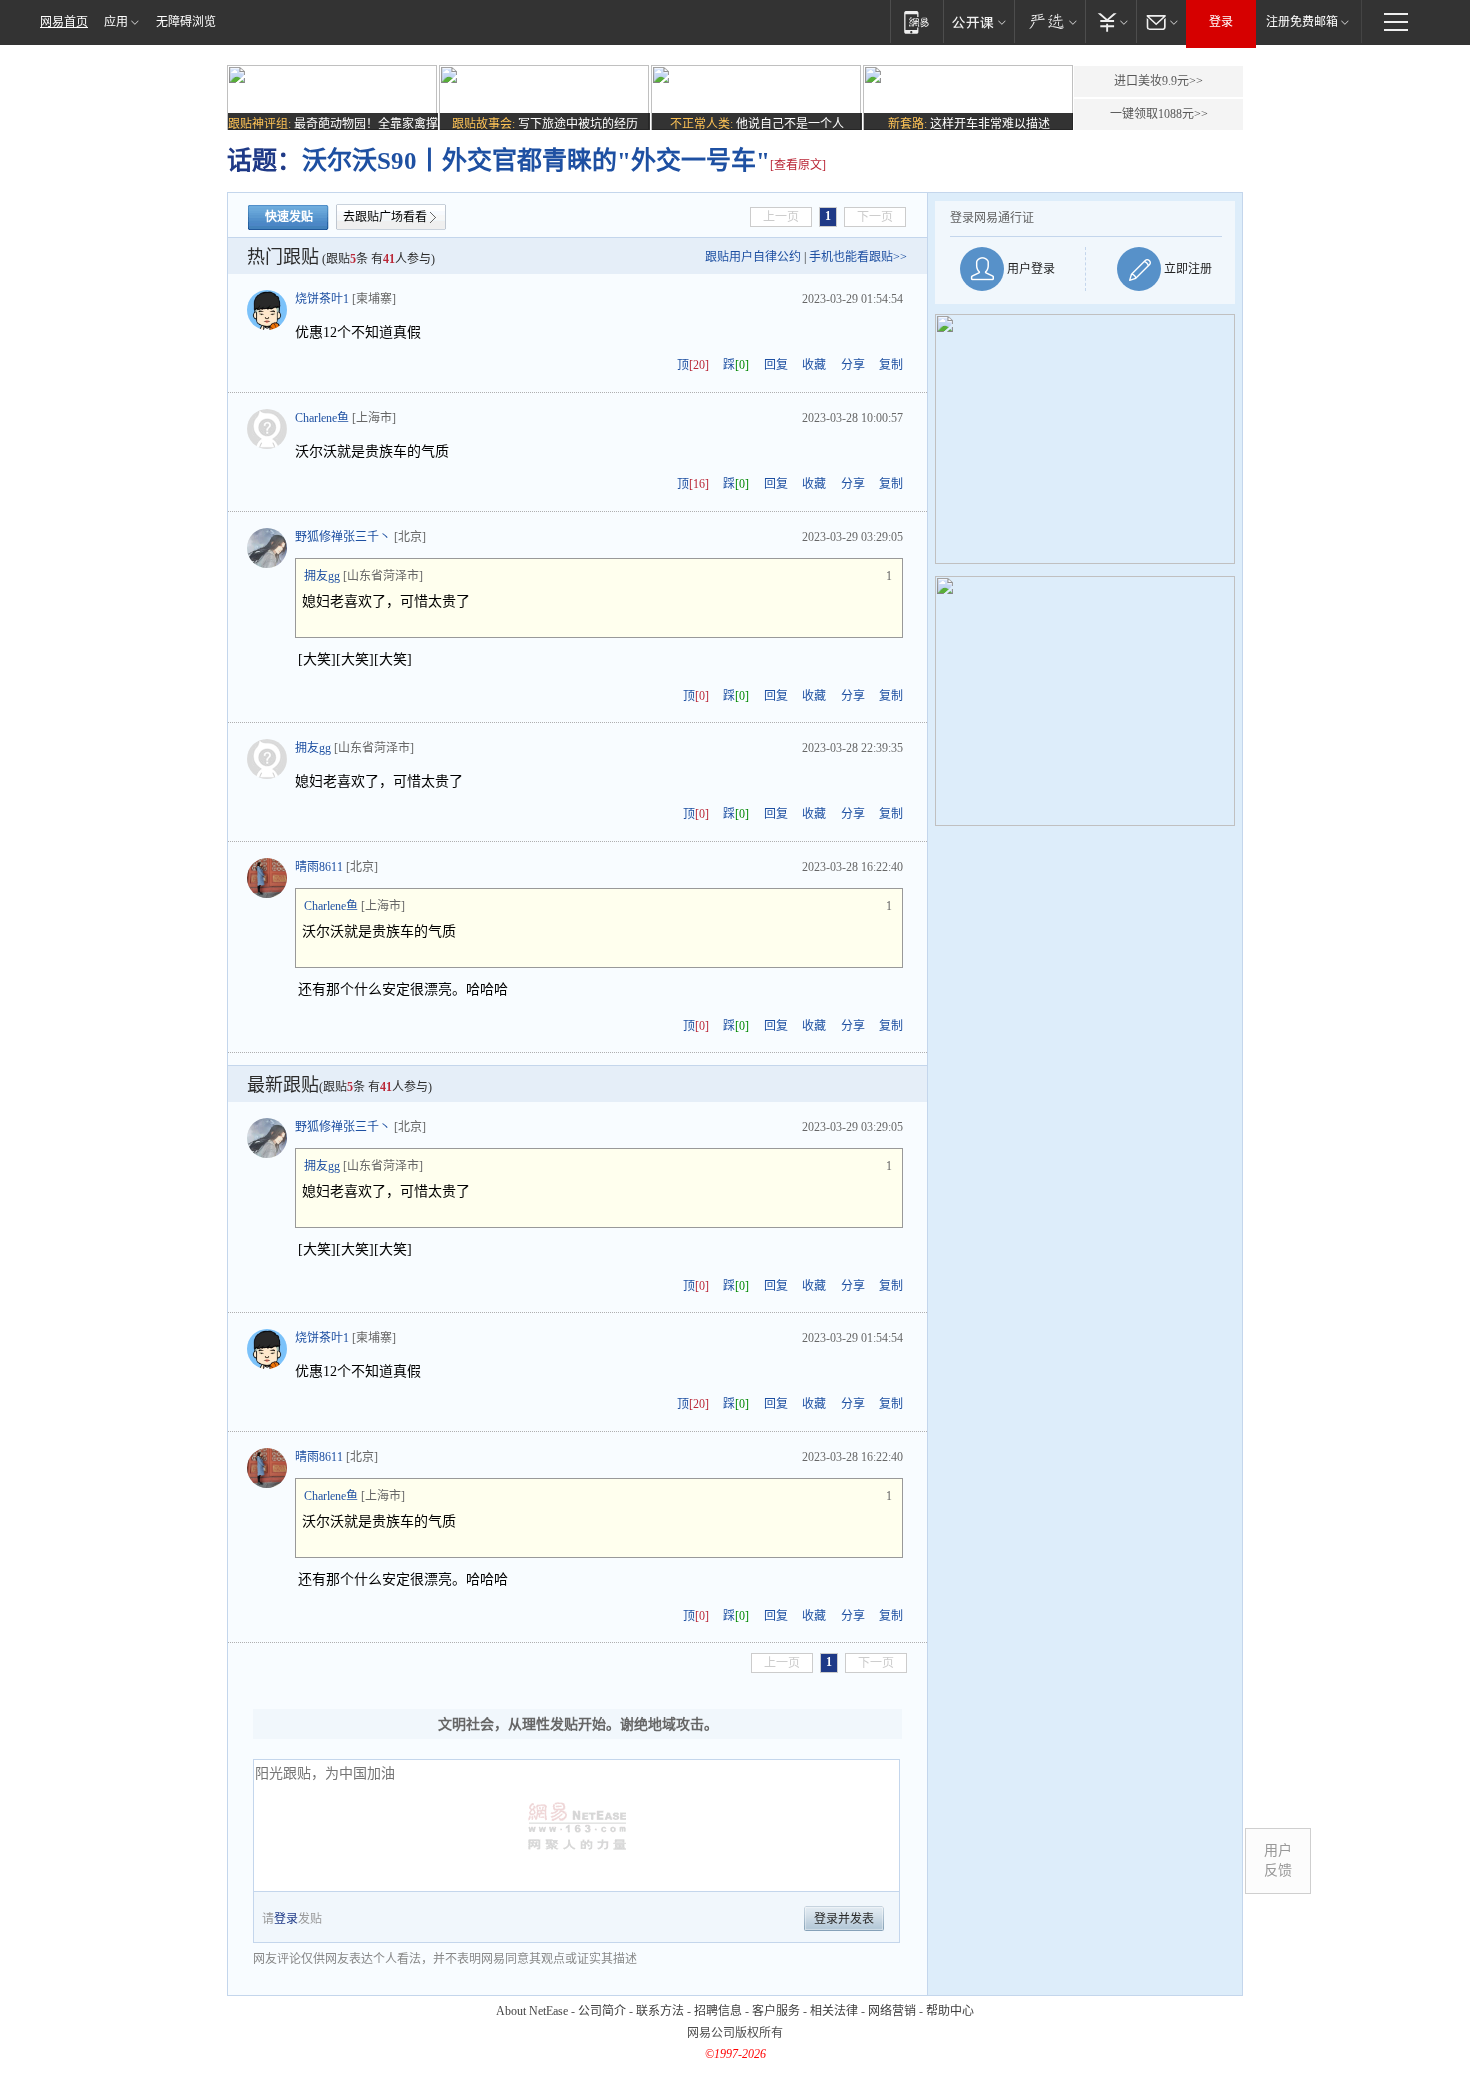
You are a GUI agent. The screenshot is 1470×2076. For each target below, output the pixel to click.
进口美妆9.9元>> (1158, 81)
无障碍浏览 (186, 22)
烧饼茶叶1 (322, 299)
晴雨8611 (319, 867)
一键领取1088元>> (1159, 114)
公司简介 (602, 2011)
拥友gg (322, 576)
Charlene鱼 (322, 418)
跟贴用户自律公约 (753, 257)
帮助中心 (950, 2011)
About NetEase (532, 2011)
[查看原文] (798, 165)
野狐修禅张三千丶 (343, 537)
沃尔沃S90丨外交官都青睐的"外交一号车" (536, 160)
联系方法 (660, 2011)
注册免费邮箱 (1302, 22)
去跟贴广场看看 (385, 217)
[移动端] (916, 21)
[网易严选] (1049, 21)
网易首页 (64, 22)
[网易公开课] (978, 21)
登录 (1221, 22)
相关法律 (834, 2011)
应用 (116, 22)
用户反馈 (1278, 1860)
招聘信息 (718, 2011)
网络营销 (892, 2011)
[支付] (1110, 21)
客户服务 (776, 2011)
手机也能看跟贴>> (858, 257)
